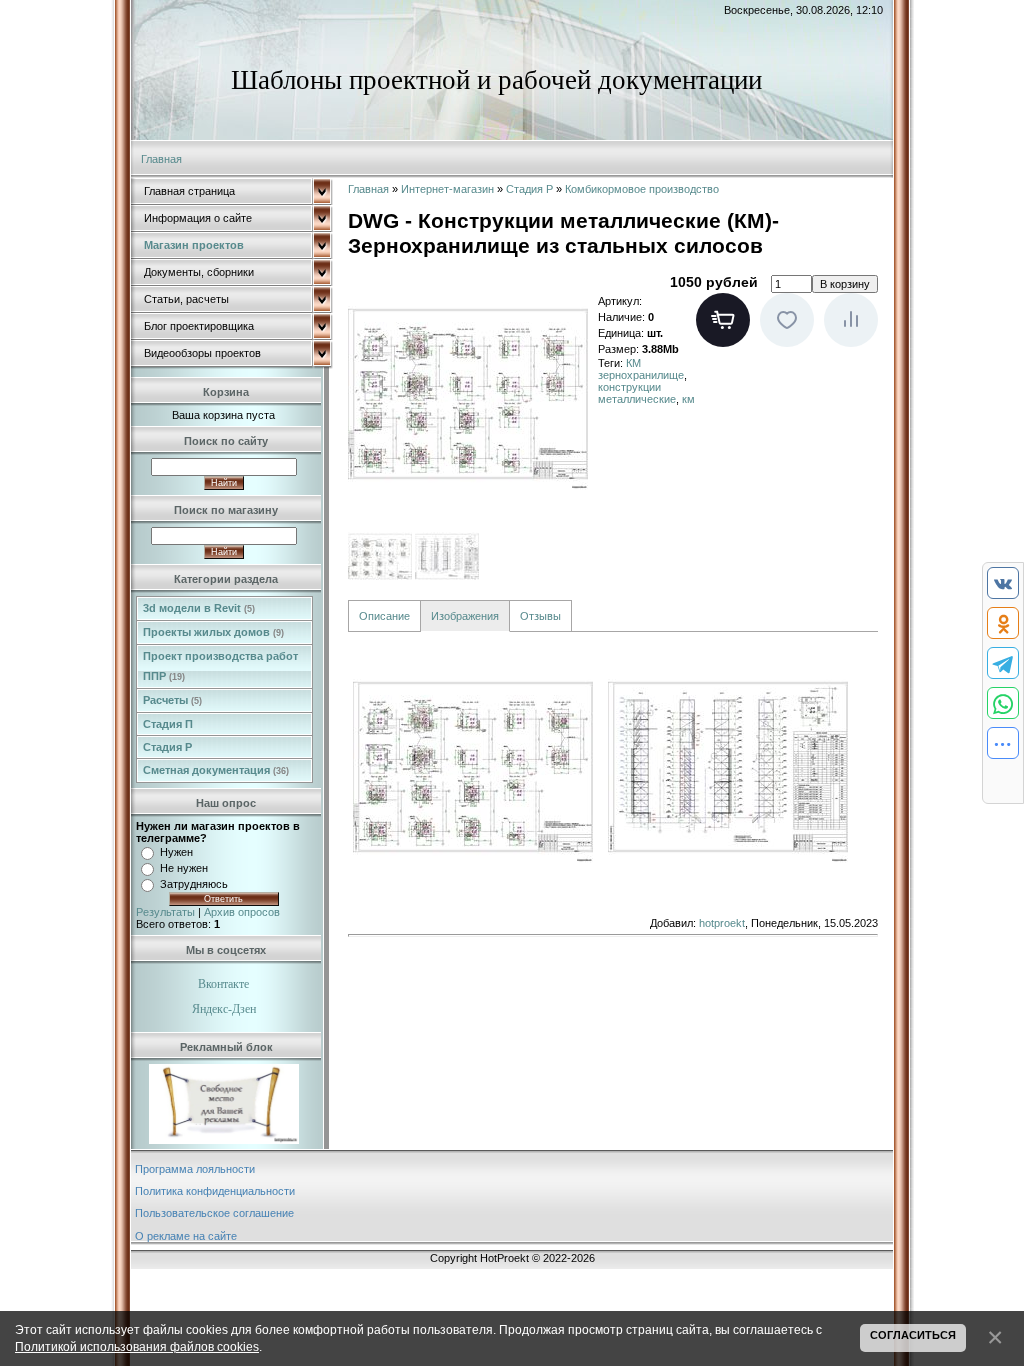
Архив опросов (242, 912)
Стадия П (168, 724)
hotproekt (722, 923)
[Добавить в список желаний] (787, 320)
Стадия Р (167, 747)
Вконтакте (223, 984)
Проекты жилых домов (213, 632)
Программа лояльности (195, 1169)
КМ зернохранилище (641, 369)
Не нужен (184, 868)
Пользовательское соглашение (214, 1213)
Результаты (165, 912)
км (688, 399)
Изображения (465, 616)
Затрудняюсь (194, 884)
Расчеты (172, 700)
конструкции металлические (637, 393)
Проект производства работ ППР (220, 666)
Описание (384, 616)
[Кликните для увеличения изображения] (468, 394)
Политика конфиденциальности (215, 1191)
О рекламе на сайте (186, 1236)
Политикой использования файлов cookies (137, 1346)
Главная (161, 159)
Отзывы (540, 616)
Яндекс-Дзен (224, 1009)
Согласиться (913, 1335)
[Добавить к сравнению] (851, 320)
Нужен (176, 852)
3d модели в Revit (199, 608)
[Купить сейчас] (723, 320)
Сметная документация (216, 770)
